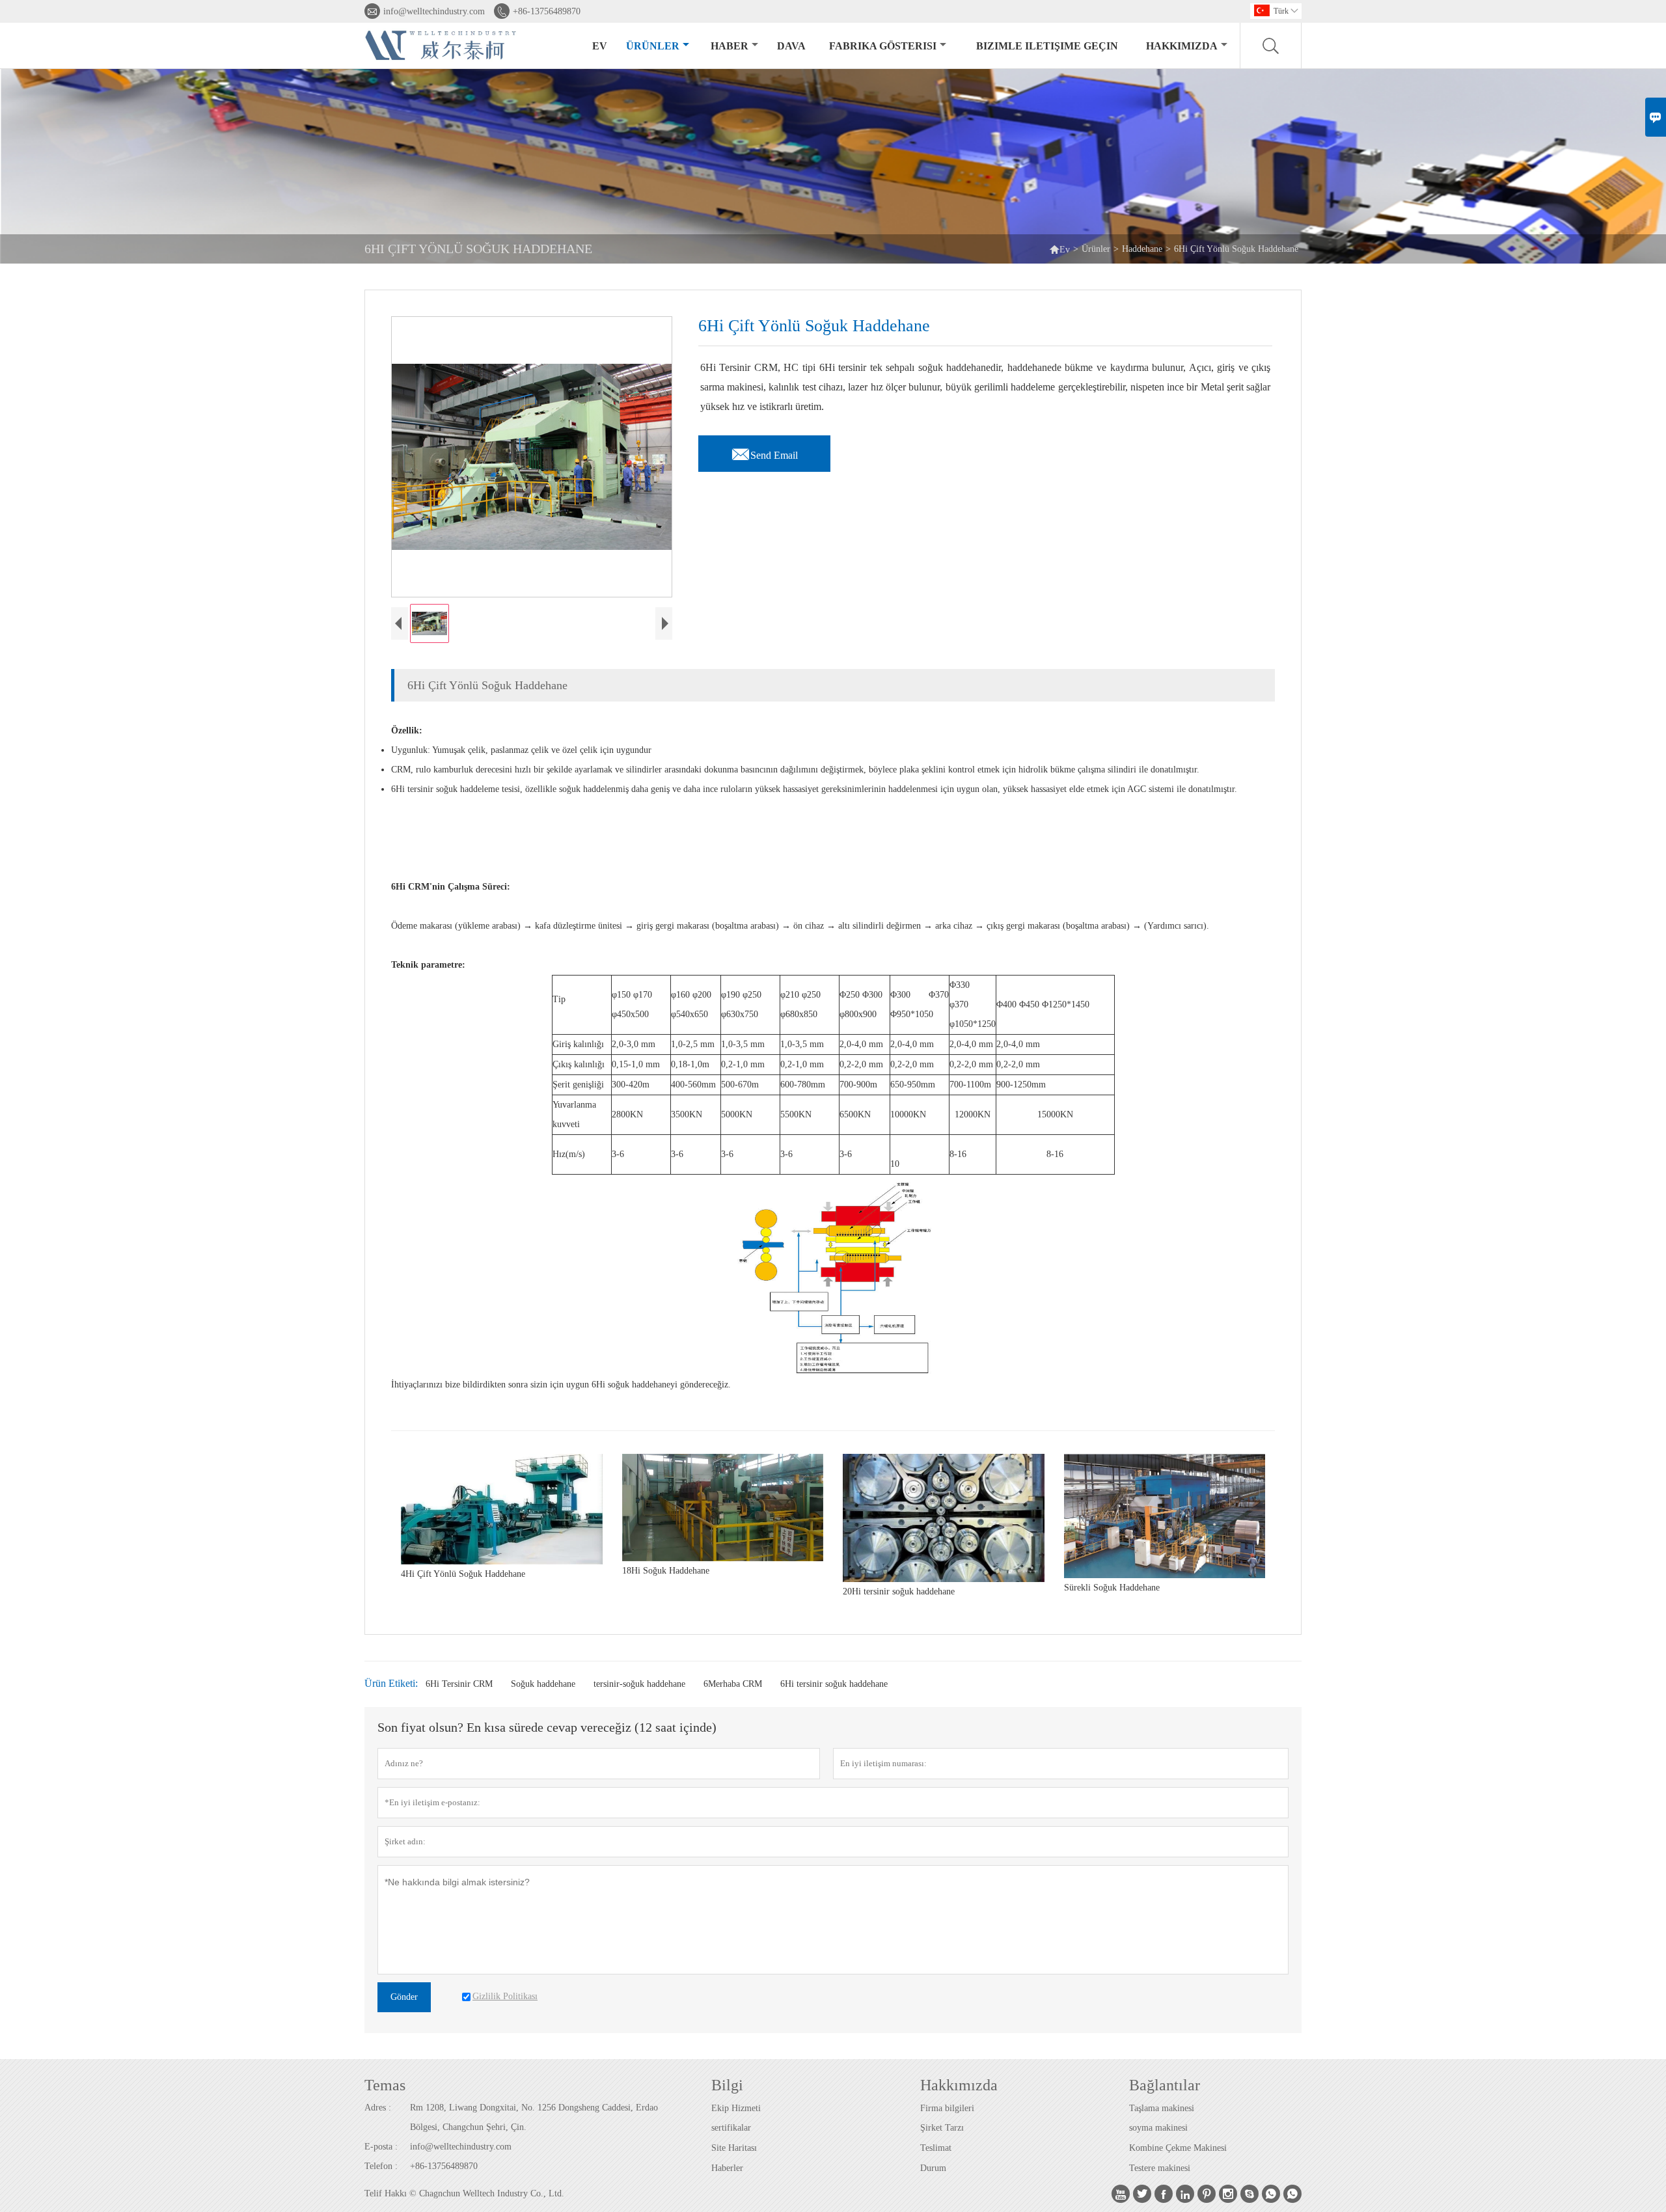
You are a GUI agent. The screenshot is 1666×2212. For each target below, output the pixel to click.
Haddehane (1142, 249)
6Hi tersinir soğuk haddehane (834, 1684)
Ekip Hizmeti (736, 2108)
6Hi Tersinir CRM (459, 1684)
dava (791, 46)
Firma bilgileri (947, 2108)
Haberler (727, 2168)
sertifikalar (731, 2128)
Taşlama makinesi (1162, 2108)
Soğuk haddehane (543, 1684)
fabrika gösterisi (883, 46)
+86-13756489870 (547, 11)
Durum (933, 2168)
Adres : (378, 2108)
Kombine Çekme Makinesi (1178, 2148)
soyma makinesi (1158, 2128)
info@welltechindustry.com (434, 11)
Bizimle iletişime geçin (1047, 46)
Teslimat (936, 2148)
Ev (600, 46)
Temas (385, 2085)
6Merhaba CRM (733, 1684)
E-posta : (381, 2147)
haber (730, 46)
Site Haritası (734, 2148)
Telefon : (381, 2166)
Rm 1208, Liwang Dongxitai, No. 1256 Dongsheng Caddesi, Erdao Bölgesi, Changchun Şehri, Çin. (534, 2117)
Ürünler (653, 46)
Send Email (764, 452)
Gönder (404, 1997)
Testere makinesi (1160, 2168)
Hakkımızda (1182, 46)
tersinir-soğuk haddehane (639, 1684)
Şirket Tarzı (942, 2128)
